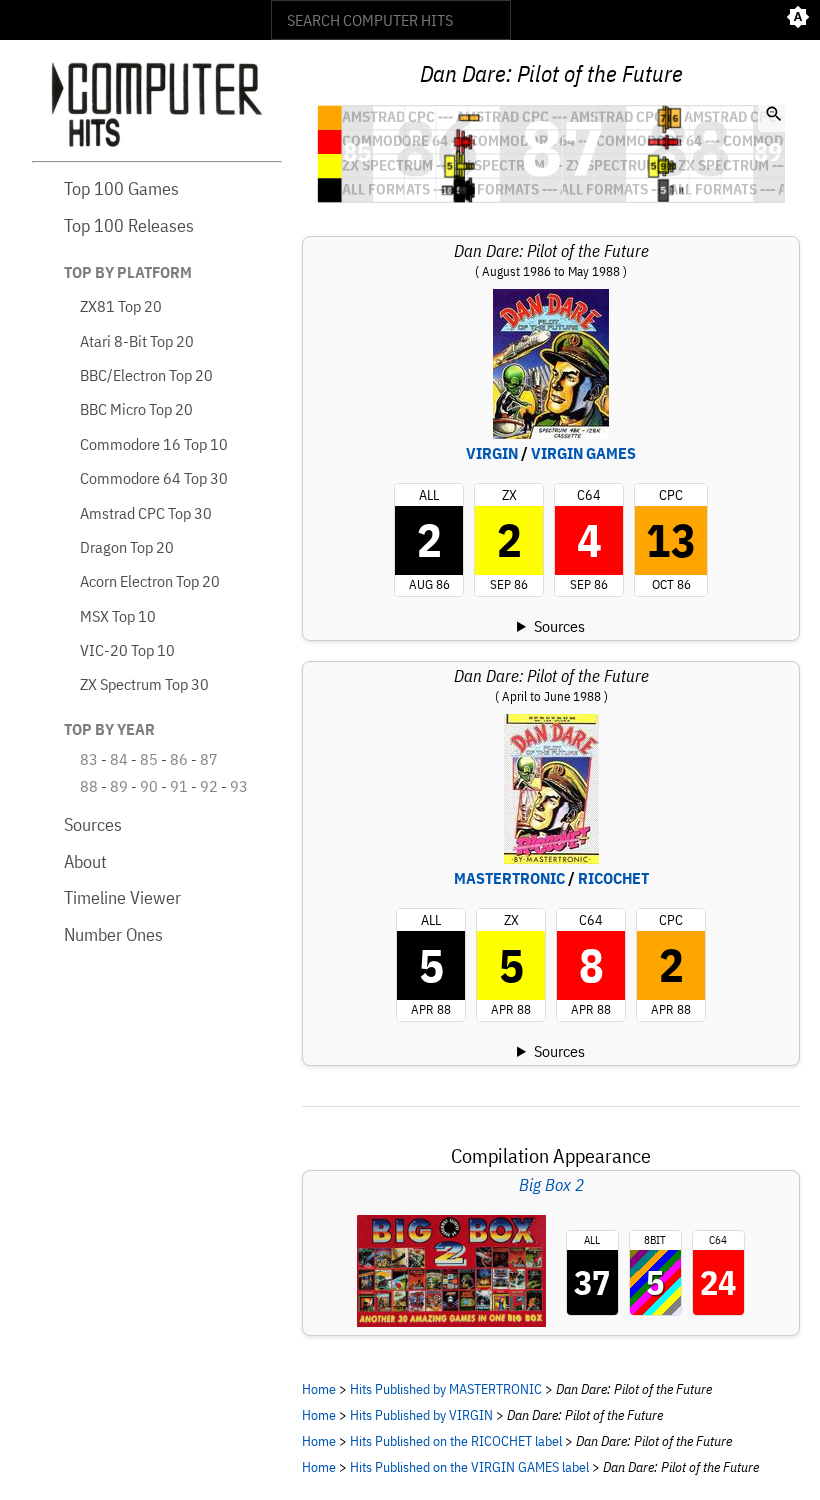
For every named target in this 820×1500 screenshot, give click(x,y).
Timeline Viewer (122, 897)
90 (149, 786)
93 (239, 786)
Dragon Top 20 (127, 547)
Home (319, 1388)
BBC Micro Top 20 (136, 409)
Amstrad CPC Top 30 (146, 513)
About (85, 861)
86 (179, 759)
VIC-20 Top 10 (127, 650)
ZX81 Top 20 (121, 306)
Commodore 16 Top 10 (154, 444)
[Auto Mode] (798, 20)
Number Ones (113, 934)
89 (119, 786)
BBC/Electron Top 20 (146, 375)
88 (89, 786)
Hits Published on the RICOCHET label (456, 1440)
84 (119, 759)
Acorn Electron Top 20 (150, 581)
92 (209, 786)
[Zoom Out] (774, 116)
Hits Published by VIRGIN (421, 1414)
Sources (93, 824)
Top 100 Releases (129, 225)
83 (89, 759)
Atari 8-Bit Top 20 (137, 341)
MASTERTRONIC (509, 878)
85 (149, 759)
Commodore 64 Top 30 (154, 478)
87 (209, 759)
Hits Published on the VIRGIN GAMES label (469, 1466)
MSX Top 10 (118, 616)
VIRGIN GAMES (583, 453)
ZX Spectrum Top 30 (144, 684)
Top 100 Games (121, 188)
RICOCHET (613, 878)
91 (179, 786)
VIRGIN (492, 453)
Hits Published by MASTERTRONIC (446, 1388)
